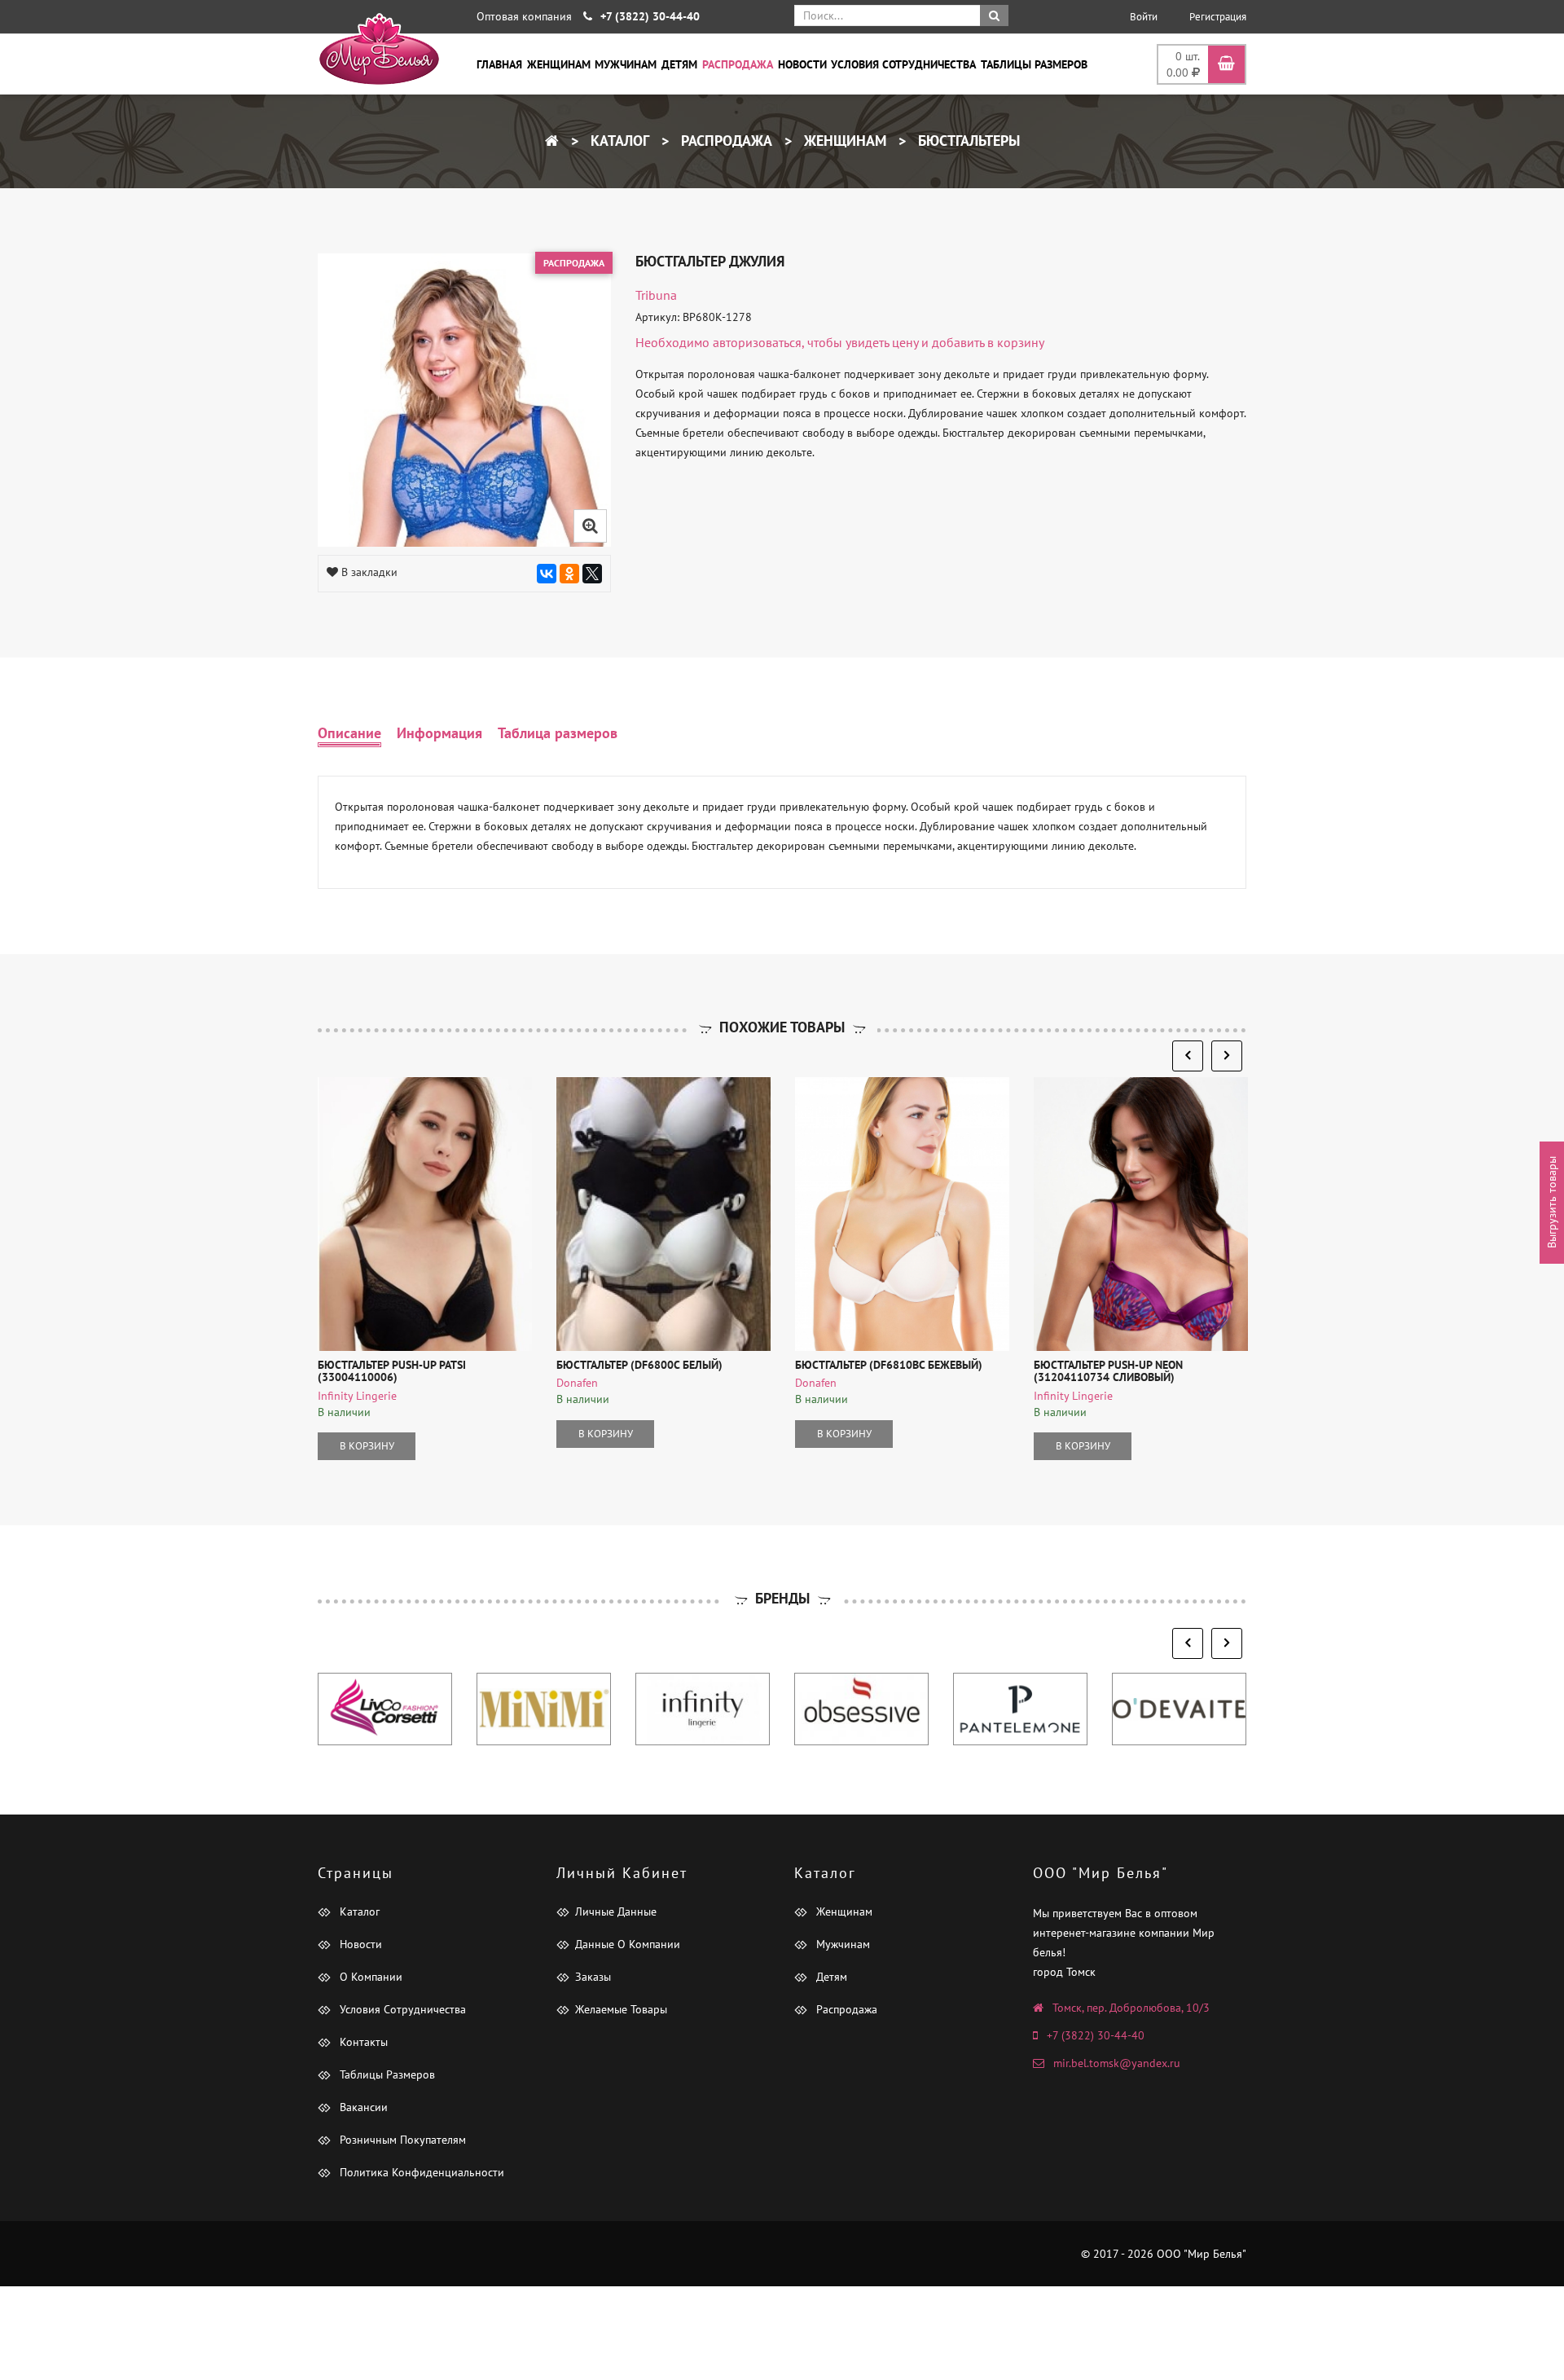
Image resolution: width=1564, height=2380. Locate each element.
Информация (439, 733)
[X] (592, 574)
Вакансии (362, 2107)
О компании (369, 1977)
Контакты (362, 2042)
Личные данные (616, 1911)
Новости (802, 64)
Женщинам (559, 64)
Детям (679, 64)
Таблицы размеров (1034, 64)
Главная (499, 64)
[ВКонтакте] (547, 574)
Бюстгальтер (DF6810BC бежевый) (889, 1365)
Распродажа (738, 64)
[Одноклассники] (569, 574)
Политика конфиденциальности (420, 2172)
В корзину (367, 1446)
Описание (349, 733)
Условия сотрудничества (903, 64)
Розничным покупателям (401, 2140)
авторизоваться (757, 342)
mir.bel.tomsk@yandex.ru (1117, 2063)
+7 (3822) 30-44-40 (1096, 2035)
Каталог (618, 141)
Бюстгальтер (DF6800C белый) (639, 1365)
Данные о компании (628, 1944)
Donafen (577, 1383)
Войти (1144, 17)
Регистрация (1218, 17)
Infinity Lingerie (357, 1396)
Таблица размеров (558, 733)
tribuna (656, 295)
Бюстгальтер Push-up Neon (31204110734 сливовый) (1108, 1371)
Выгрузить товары (1552, 1202)
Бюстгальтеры (967, 141)
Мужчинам (626, 64)
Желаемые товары (621, 2009)
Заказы (593, 1977)
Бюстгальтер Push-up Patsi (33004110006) (392, 1371)
